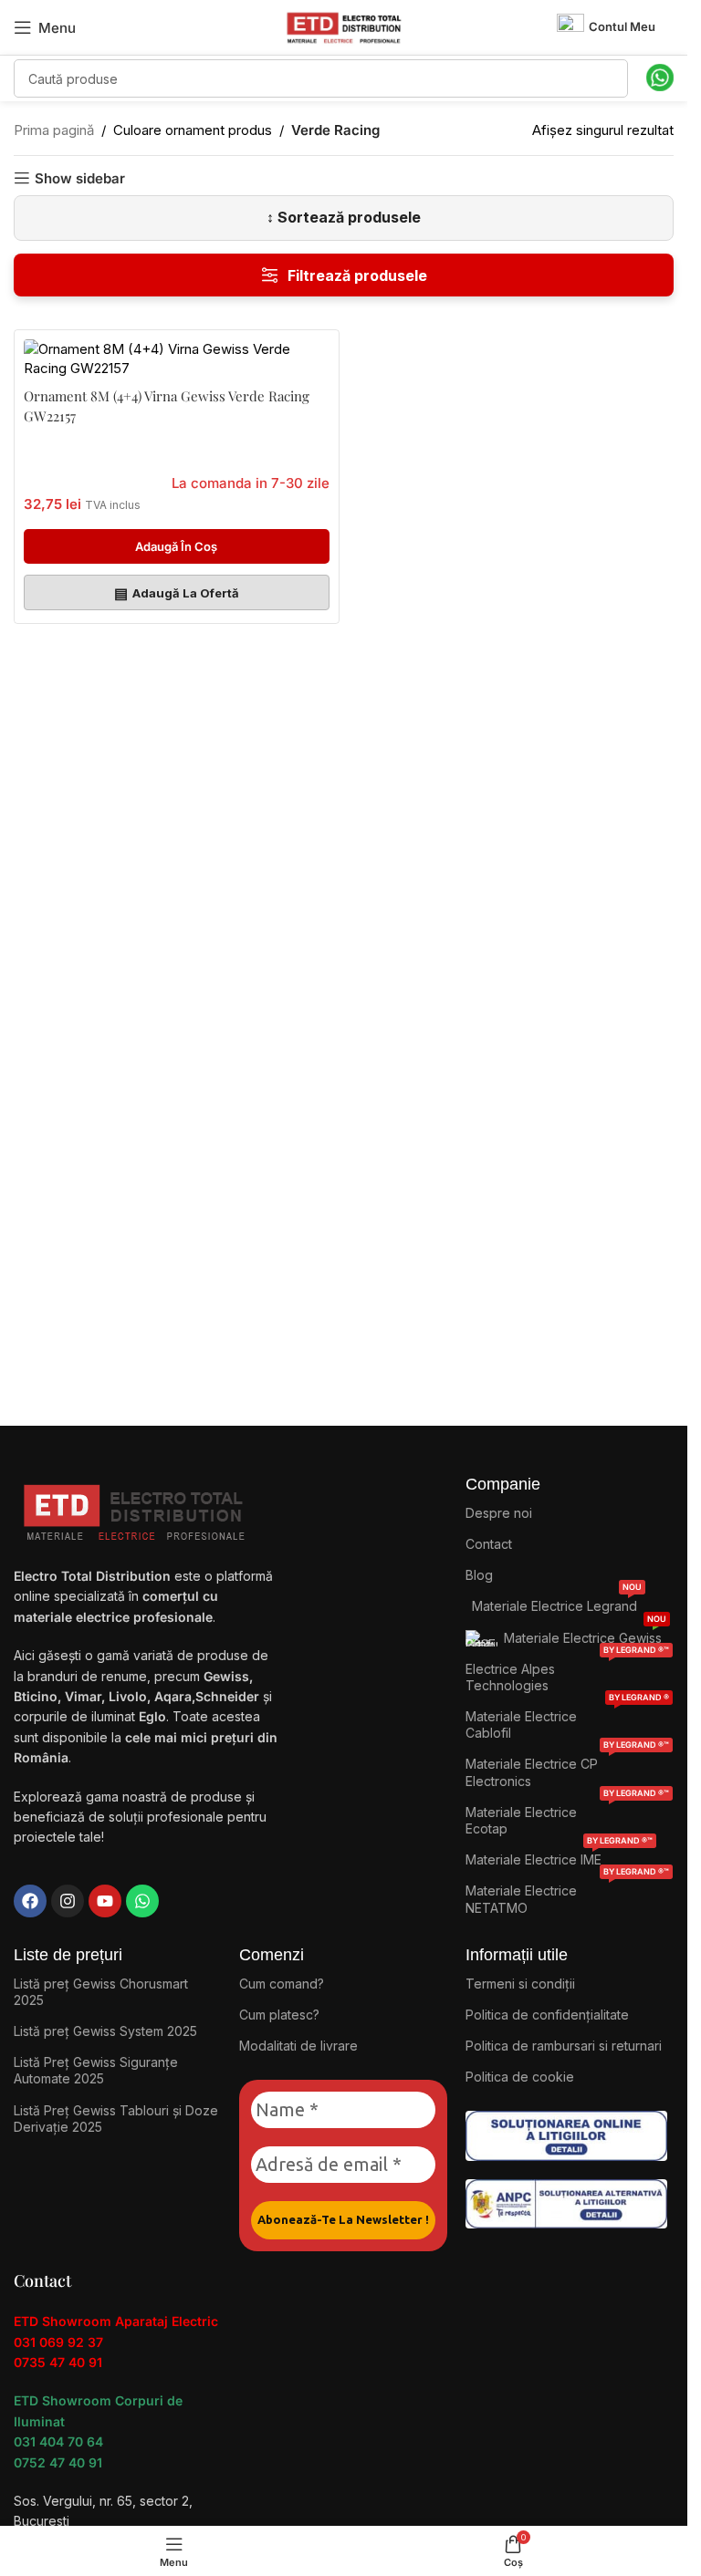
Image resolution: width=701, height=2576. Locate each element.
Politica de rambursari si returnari (564, 2046)
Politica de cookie (520, 2077)
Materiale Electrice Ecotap (567, 1817)
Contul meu (622, 26)
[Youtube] (105, 1901)
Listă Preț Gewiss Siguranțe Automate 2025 (96, 2070)
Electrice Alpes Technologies (567, 1673)
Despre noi (499, 1513)
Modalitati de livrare (298, 2046)
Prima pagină (54, 130)
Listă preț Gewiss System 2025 (105, 2031)
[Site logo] (344, 26)
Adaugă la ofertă (177, 593)
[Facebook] (30, 1901)
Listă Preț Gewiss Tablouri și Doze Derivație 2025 (116, 2119)
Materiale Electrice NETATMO (567, 1895)
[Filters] (344, 275)
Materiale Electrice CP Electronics (567, 1768)
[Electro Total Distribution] (136, 1508)
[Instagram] (68, 1901)
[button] (177, 546)
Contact (489, 1544)
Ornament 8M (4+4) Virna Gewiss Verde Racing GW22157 (167, 406)
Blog (479, 1575)
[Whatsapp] (142, 1901)
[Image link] (566, 2135)
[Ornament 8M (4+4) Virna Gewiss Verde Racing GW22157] (177, 358)
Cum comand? (282, 1984)
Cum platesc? (279, 2015)
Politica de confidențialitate (547, 2015)
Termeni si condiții (520, 1984)
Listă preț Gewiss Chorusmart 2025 (101, 1992)
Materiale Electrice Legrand (557, 1602)
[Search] (609, 78)
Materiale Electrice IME (559, 1856)
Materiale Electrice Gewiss (585, 1634)
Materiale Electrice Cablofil (567, 1721)
